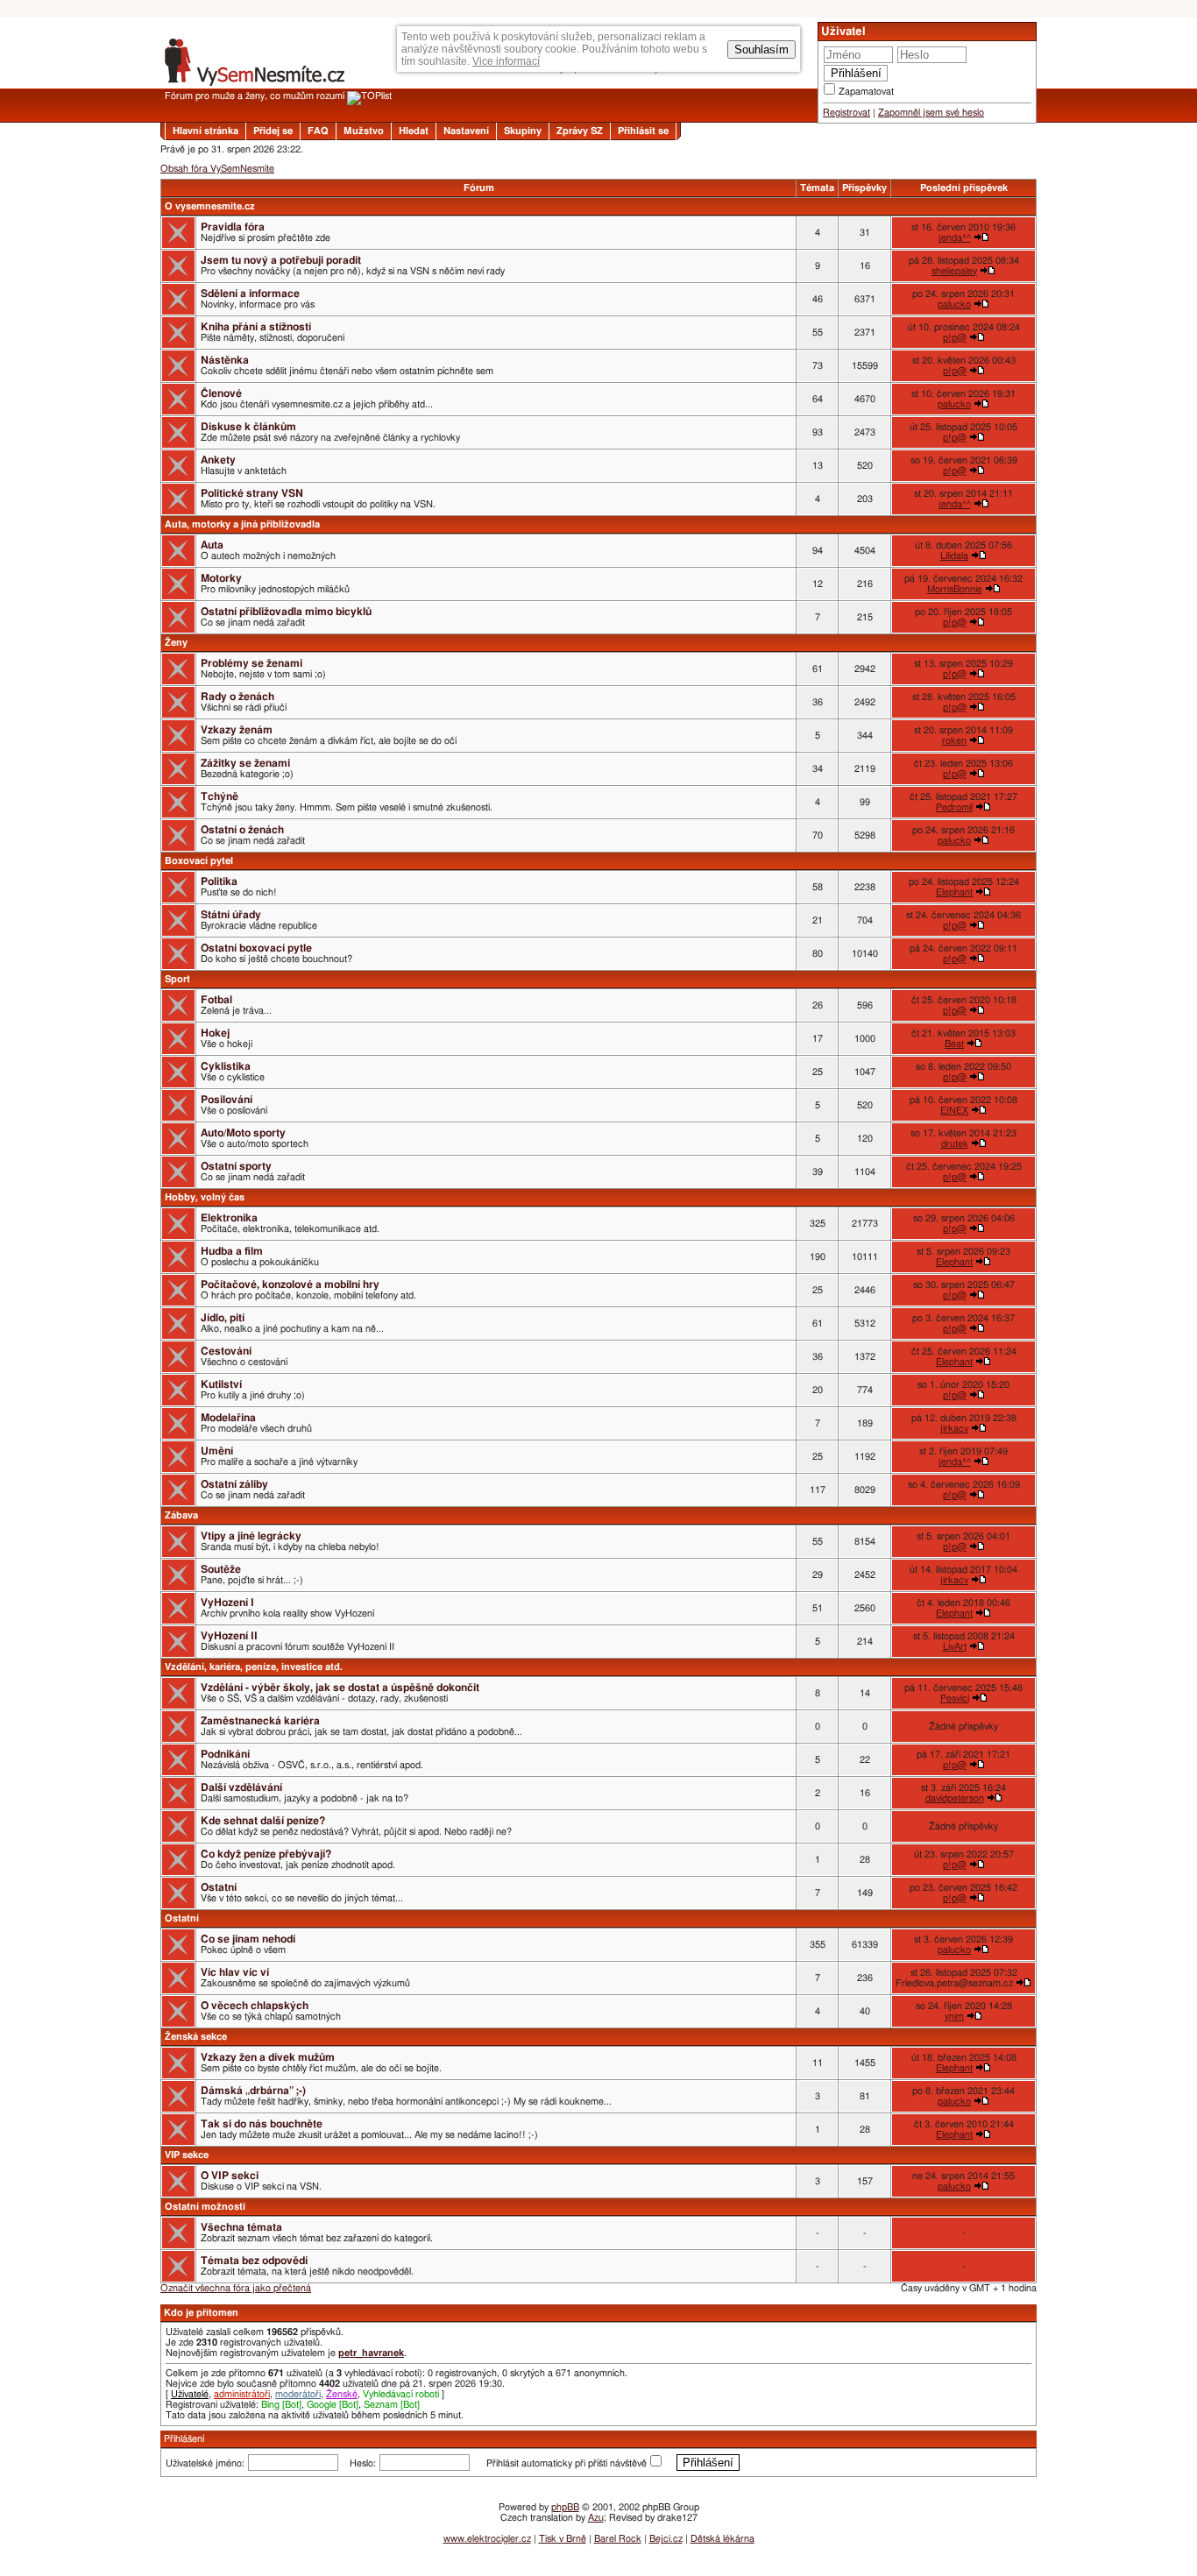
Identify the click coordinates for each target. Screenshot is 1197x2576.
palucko (954, 304)
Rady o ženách (237, 697)
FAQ (318, 131)
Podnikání (225, 1754)
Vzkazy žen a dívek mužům (268, 2057)
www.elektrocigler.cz (487, 2539)
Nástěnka (225, 360)
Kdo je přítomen (201, 2313)
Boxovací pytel (199, 861)
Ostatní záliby (234, 1484)
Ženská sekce (196, 2037)
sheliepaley (954, 271)
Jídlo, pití (223, 1318)
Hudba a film (232, 1251)
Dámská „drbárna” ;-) (253, 2091)
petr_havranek (371, 2353)
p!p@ (955, 338)
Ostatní (219, 1887)
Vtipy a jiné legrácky (251, 1536)
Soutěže (221, 1569)
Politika (219, 881)
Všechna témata (241, 2227)
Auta (212, 545)
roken (954, 741)
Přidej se (273, 131)
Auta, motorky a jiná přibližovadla (242, 524)
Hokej (215, 1033)
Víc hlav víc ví (235, 1972)
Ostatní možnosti (205, 2207)
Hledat (414, 131)
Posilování (227, 1100)
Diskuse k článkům (248, 427)
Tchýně (220, 796)
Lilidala (954, 556)
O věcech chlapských (255, 2006)
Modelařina (228, 1418)
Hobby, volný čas (205, 1197)
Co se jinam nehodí (248, 1939)
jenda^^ (955, 238)
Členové (221, 393)
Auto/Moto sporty (243, 1133)
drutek (955, 1144)
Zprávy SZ (580, 131)
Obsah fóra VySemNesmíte (217, 169)
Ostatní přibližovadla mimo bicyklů (286, 612)
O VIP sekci (230, 2176)
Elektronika (229, 1218)
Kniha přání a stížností (256, 327)
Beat (954, 1044)
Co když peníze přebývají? (266, 1854)
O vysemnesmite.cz (210, 206)
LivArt (955, 1647)
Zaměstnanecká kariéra (260, 1721)
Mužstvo (364, 131)
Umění (217, 1451)
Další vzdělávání (241, 1787)
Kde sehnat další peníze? (263, 1821)
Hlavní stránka (205, 131)
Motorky (221, 578)
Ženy (176, 643)
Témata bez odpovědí (254, 2261)
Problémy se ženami (251, 663)
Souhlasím (761, 50)
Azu (596, 2518)
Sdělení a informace (250, 294)
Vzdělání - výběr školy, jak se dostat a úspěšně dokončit (340, 1688)
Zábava (181, 1515)
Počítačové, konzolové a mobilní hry (290, 1284)
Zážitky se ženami (245, 763)
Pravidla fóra (233, 227)
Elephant (954, 892)
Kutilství (221, 1384)
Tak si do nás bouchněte (262, 2124)
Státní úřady (231, 915)
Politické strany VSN (252, 493)
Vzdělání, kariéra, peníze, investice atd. (254, 1667)
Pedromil (954, 807)
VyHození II (229, 1636)
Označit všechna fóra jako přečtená (236, 2288)
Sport (177, 979)
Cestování (226, 1351)
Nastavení (466, 131)
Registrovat (846, 113)
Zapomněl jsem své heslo (931, 113)
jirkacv (954, 1429)
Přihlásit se (643, 131)
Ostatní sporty (236, 1166)
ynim (954, 2017)
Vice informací (506, 61)
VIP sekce (187, 2155)
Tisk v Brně (563, 2539)
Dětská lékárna (722, 2539)
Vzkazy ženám (237, 730)
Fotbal (216, 1000)
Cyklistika (226, 1066)
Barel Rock (618, 2539)
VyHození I (227, 1603)
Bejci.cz (666, 2539)
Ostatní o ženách (242, 830)
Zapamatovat (866, 92)
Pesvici (955, 1698)
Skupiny (523, 131)
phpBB (565, 2507)
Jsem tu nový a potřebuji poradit (281, 260)
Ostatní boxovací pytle (256, 948)
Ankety (218, 460)
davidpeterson (955, 1798)
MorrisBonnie (955, 589)
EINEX (954, 1111)
